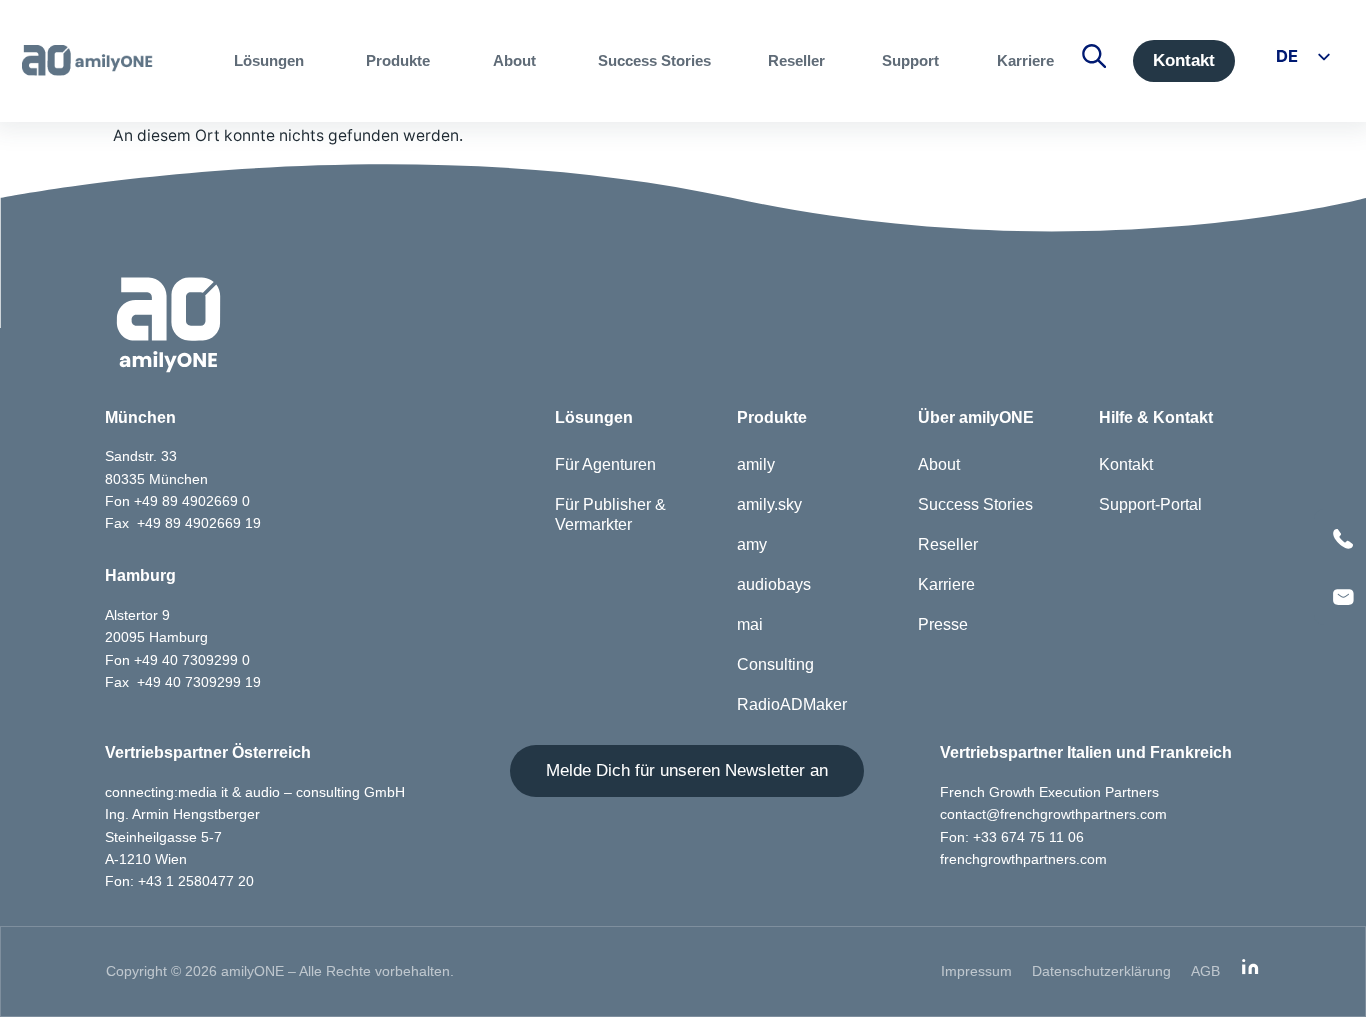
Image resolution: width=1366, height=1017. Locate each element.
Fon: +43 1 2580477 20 (179, 881)
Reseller (948, 544)
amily (756, 464)
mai (750, 624)
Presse (943, 624)
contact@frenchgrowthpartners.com (1053, 814)
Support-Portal (1150, 504)
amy (752, 544)
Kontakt (1126, 464)
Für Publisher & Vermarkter (610, 514)
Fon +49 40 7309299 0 (177, 660)
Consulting (775, 664)
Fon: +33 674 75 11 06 (1012, 837)
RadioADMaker (792, 704)
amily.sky (769, 504)
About (939, 464)
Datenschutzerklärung (1101, 971)
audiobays (774, 584)
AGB (1205, 971)
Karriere (946, 584)
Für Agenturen (605, 464)
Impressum (976, 971)
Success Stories (975, 504)
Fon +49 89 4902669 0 (177, 501)
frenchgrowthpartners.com (1023, 859)
